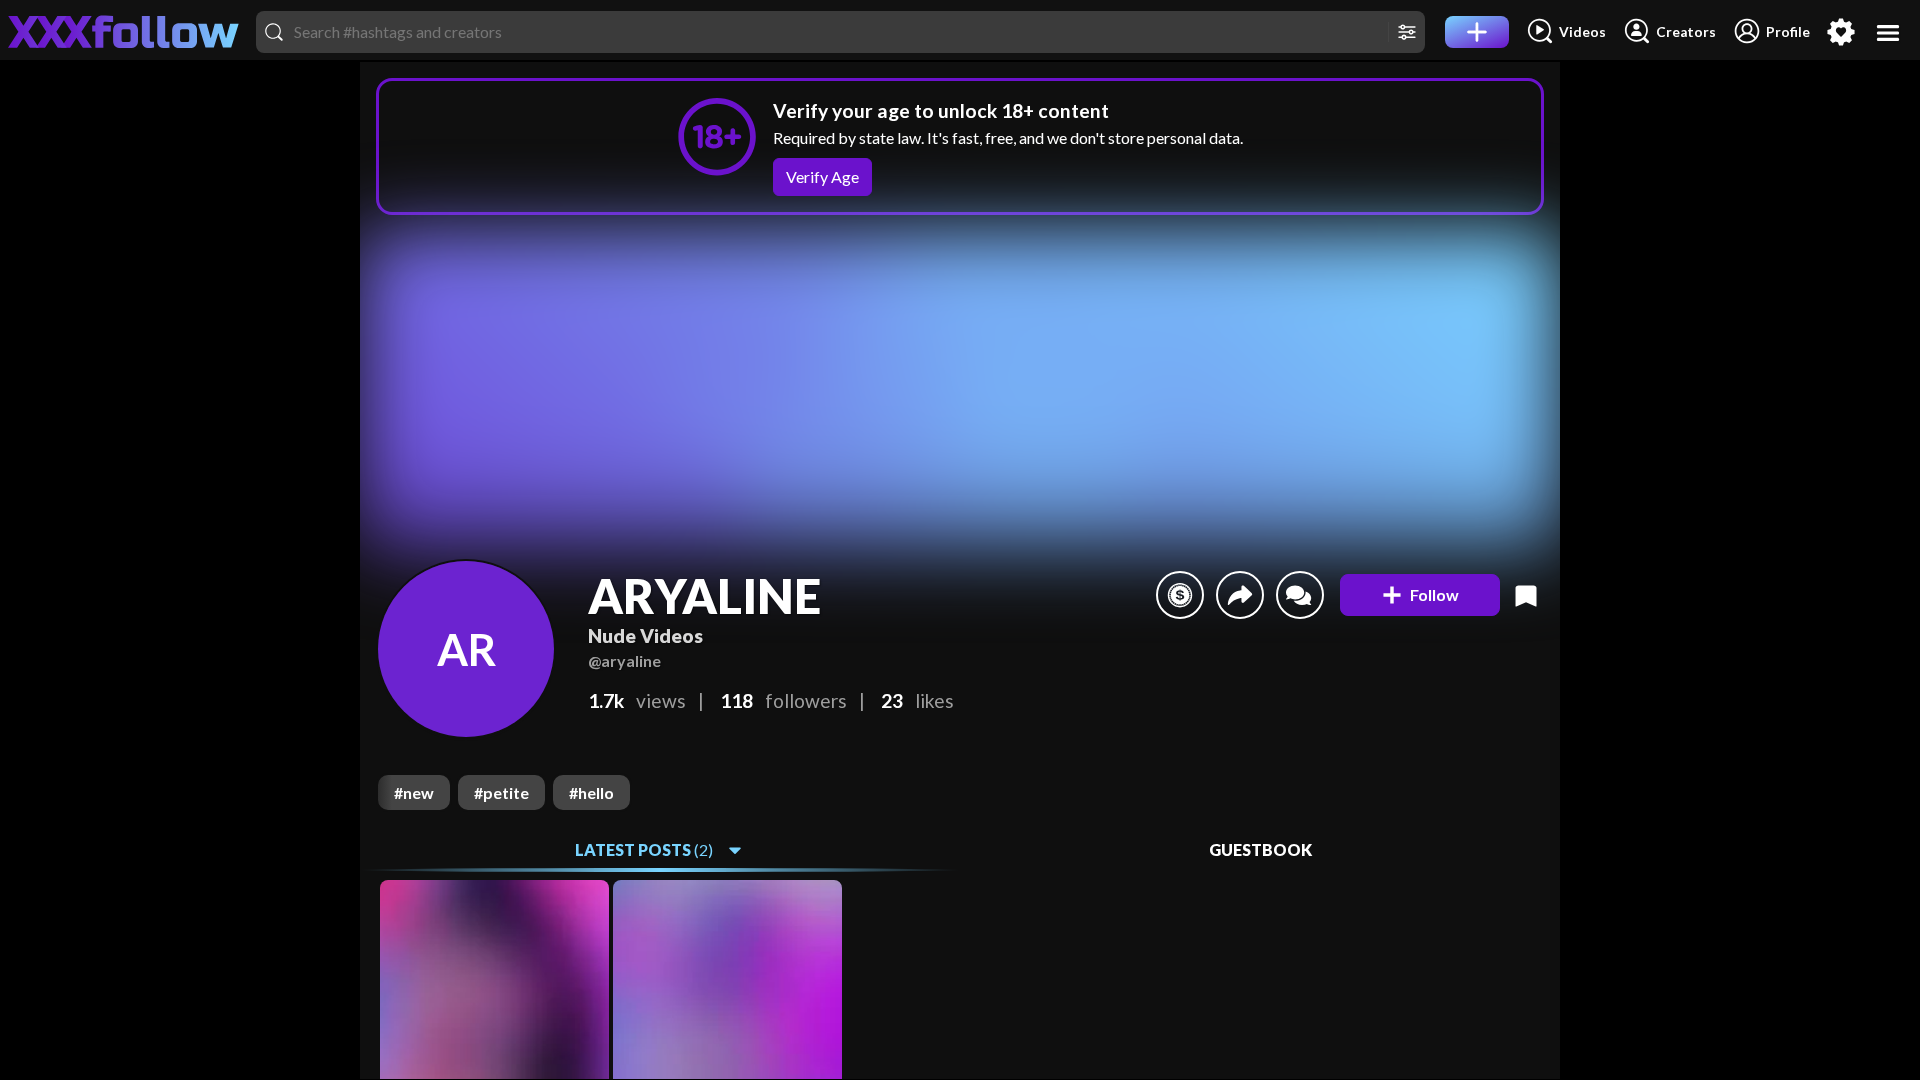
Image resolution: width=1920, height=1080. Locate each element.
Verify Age (822, 176)
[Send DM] (1300, 595)
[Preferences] (1841, 32)
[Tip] (1180, 595)
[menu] (1888, 32)
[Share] (1240, 595)
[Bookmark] (1526, 595)
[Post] (1477, 32)
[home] (124, 32)
